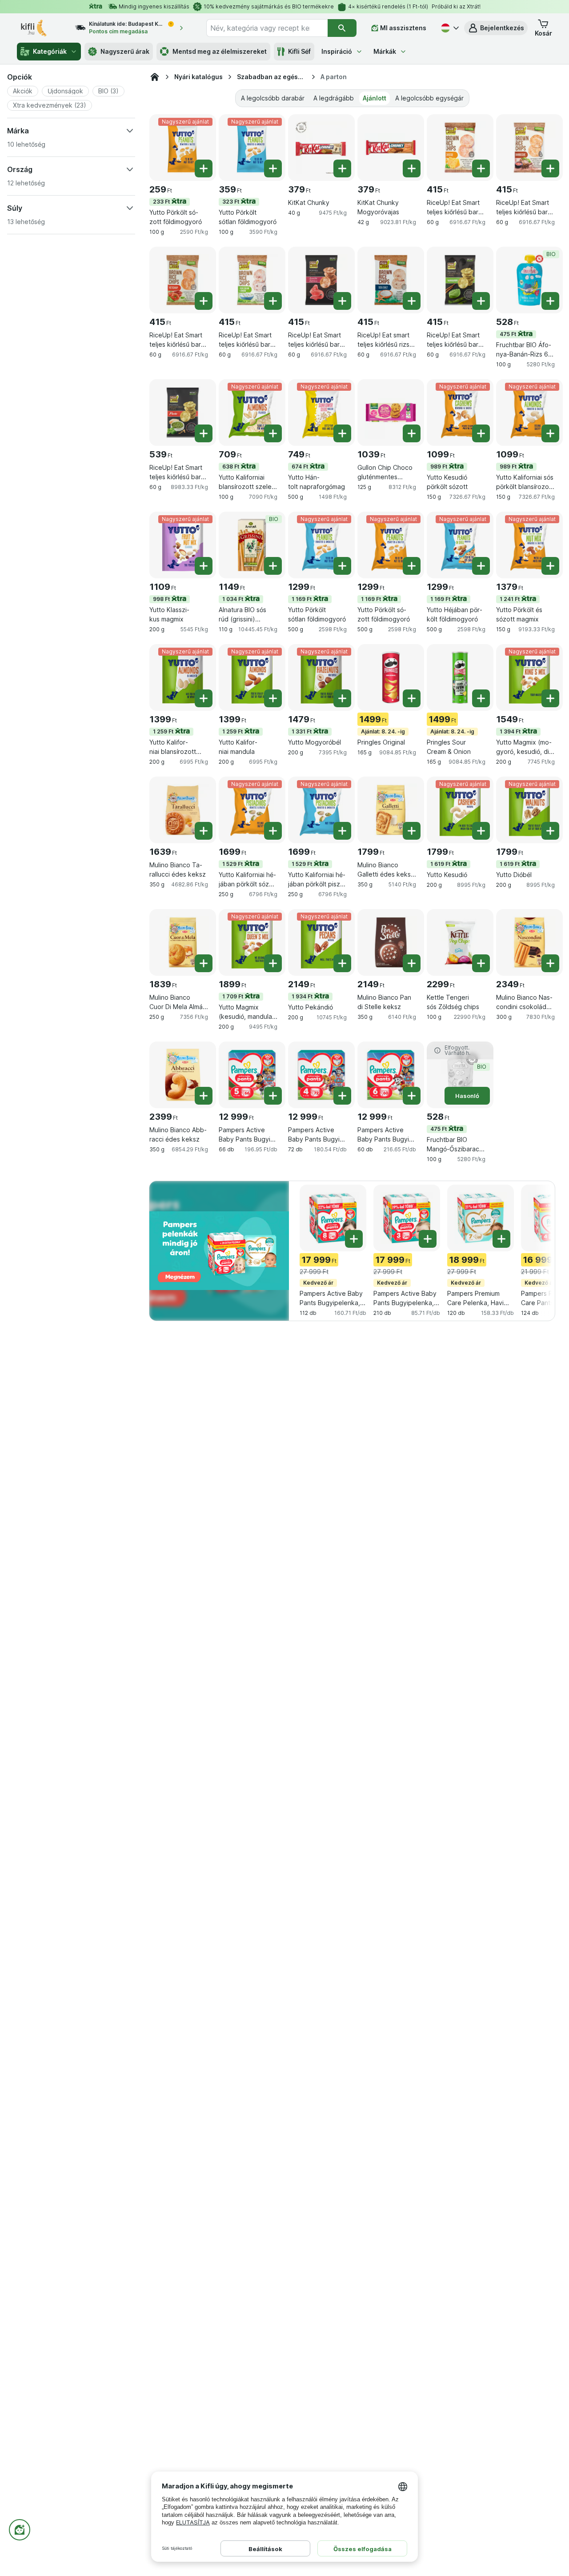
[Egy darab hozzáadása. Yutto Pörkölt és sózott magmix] (550, 566)
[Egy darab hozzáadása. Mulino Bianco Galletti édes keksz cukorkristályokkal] (412, 831)
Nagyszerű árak (125, 51)
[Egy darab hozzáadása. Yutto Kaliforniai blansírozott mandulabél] (204, 698)
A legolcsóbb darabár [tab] (273, 98)
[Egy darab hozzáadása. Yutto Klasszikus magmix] (204, 566)
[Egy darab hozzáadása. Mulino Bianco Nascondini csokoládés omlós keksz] (550, 963)
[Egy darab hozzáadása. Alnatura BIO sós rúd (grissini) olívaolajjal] (273, 566)
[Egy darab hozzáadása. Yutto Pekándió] (342, 963)
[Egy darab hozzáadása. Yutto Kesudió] (481, 831)
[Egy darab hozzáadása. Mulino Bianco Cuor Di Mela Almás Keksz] (204, 963)
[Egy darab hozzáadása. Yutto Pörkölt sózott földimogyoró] (204, 168)
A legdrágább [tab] (334, 98)
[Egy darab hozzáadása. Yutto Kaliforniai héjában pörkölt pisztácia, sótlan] (342, 831)
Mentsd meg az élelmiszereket (220, 51)
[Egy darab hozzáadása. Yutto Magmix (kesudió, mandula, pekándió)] (273, 963)
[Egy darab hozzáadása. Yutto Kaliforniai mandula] (273, 698)
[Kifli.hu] (155, 77)
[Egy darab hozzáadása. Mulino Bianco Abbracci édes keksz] (204, 1096)
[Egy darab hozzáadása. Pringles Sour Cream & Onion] (481, 698)
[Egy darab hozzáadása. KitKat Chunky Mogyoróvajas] (412, 168)
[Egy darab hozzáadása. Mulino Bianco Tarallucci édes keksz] (204, 831)
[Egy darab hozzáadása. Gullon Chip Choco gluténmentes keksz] (412, 433)
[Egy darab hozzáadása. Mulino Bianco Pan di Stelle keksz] (412, 963)
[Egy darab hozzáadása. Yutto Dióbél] (550, 831)
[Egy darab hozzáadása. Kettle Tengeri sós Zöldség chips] (481, 963)
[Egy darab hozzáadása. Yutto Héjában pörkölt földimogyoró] (481, 566)
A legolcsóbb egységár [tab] (429, 98)
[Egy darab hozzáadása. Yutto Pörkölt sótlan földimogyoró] (273, 168)
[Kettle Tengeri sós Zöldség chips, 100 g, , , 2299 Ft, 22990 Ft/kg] (460, 942)
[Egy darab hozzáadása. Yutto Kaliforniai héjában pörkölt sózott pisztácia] (273, 831)
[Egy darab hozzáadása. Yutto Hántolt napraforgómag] (342, 433)
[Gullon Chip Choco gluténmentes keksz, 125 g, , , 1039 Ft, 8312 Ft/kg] (391, 413)
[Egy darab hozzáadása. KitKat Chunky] (342, 168)
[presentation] (219, 1250)
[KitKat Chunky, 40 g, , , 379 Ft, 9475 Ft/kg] (321, 148)
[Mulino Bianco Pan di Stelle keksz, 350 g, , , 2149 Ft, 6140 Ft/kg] (391, 942)
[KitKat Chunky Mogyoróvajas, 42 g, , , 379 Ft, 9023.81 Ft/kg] (391, 148)
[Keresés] (342, 28)
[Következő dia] (533, 1222)
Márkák (385, 51)
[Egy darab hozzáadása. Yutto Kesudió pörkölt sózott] (481, 433)
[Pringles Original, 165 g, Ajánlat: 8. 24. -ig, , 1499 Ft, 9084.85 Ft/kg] (391, 677)
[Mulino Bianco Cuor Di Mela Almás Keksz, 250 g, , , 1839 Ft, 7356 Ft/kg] (183, 942)
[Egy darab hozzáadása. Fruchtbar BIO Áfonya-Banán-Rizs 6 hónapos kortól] (550, 301)
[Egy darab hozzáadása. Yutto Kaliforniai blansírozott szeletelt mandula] (273, 433)
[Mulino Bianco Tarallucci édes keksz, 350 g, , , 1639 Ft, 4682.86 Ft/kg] (183, 810)
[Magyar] (449, 28)
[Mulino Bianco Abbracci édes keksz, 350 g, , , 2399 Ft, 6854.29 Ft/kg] (183, 1075)
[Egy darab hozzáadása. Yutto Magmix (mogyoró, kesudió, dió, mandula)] (550, 698)
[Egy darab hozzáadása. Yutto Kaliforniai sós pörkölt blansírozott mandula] (550, 433)
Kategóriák (50, 51)
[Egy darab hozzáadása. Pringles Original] (412, 698)
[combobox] (267, 28)
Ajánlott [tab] (375, 98)
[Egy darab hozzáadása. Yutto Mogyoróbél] (342, 698)
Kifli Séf (299, 51)
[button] (496, 28)
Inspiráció (337, 51)
